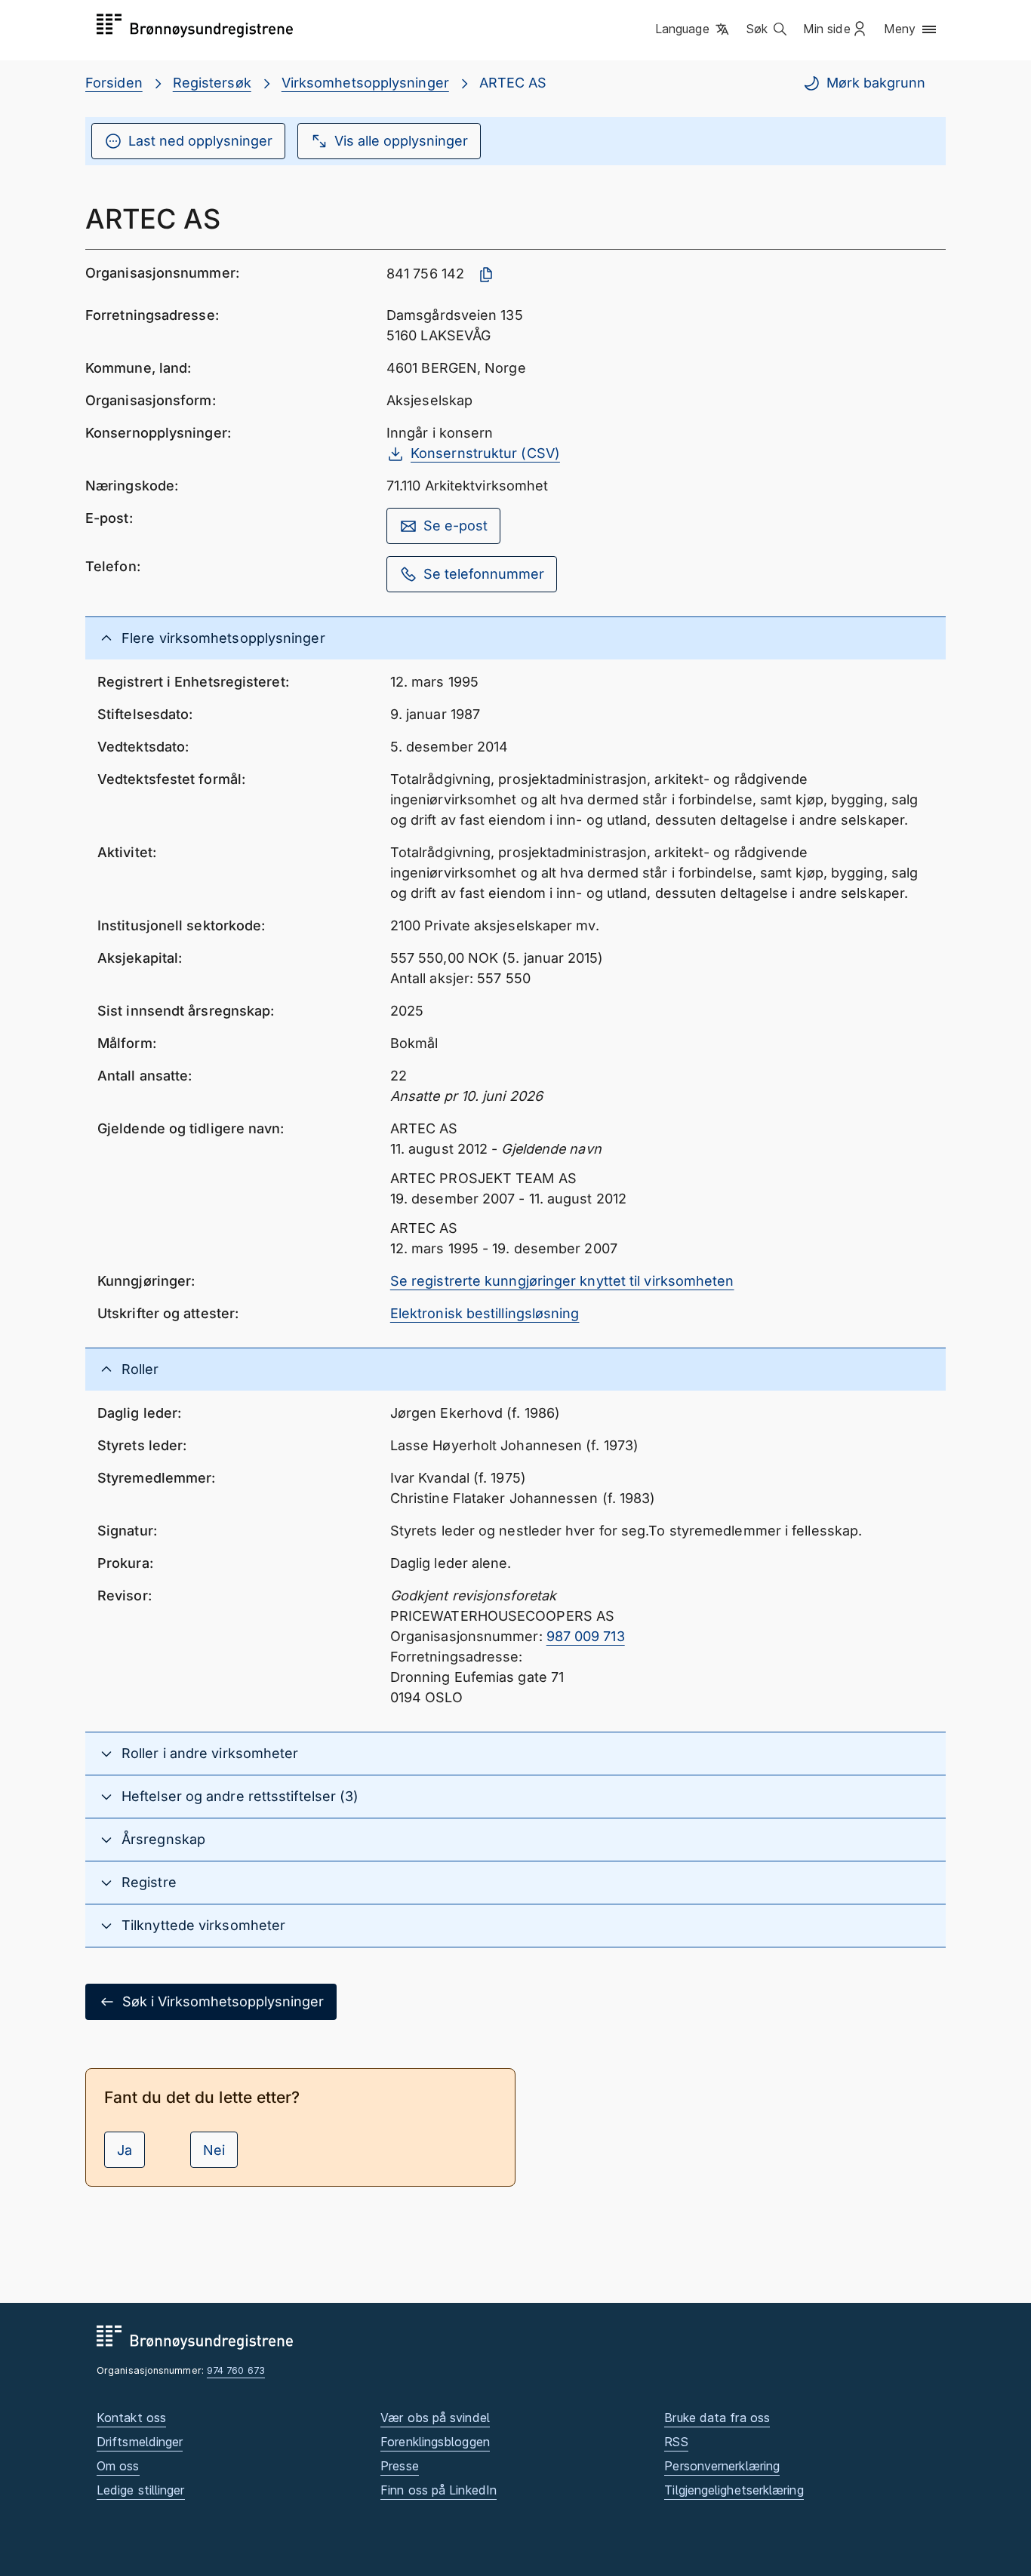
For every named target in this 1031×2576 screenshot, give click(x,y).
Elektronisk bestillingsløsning (485, 1313)
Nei (214, 2150)
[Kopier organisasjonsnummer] (486, 275)
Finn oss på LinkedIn (439, 2490)
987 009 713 (586, 1636)
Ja (125, 2150)
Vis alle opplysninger (401, 141)
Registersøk (212, 83)
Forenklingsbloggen (435, 2442)
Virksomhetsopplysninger (365, 83)
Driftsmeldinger (140, 2442)
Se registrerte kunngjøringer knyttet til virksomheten (562, 1281)
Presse (400, 2466)
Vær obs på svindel (435, 2418)
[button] (693, 29)
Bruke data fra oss (717, 2418)
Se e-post (455, 526)
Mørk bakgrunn (876, 83)
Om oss (118, 2466)
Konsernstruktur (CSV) (485, 453)
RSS (676, 2442)
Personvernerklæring (722, 2466)
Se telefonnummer (484, 574)
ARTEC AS (513, 83)
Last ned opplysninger (200, 141)
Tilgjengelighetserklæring (734, 2490)
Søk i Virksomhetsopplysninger (223, 2001)
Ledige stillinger (141, 2490)
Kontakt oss (131, 2418)
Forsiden (114, 83)
